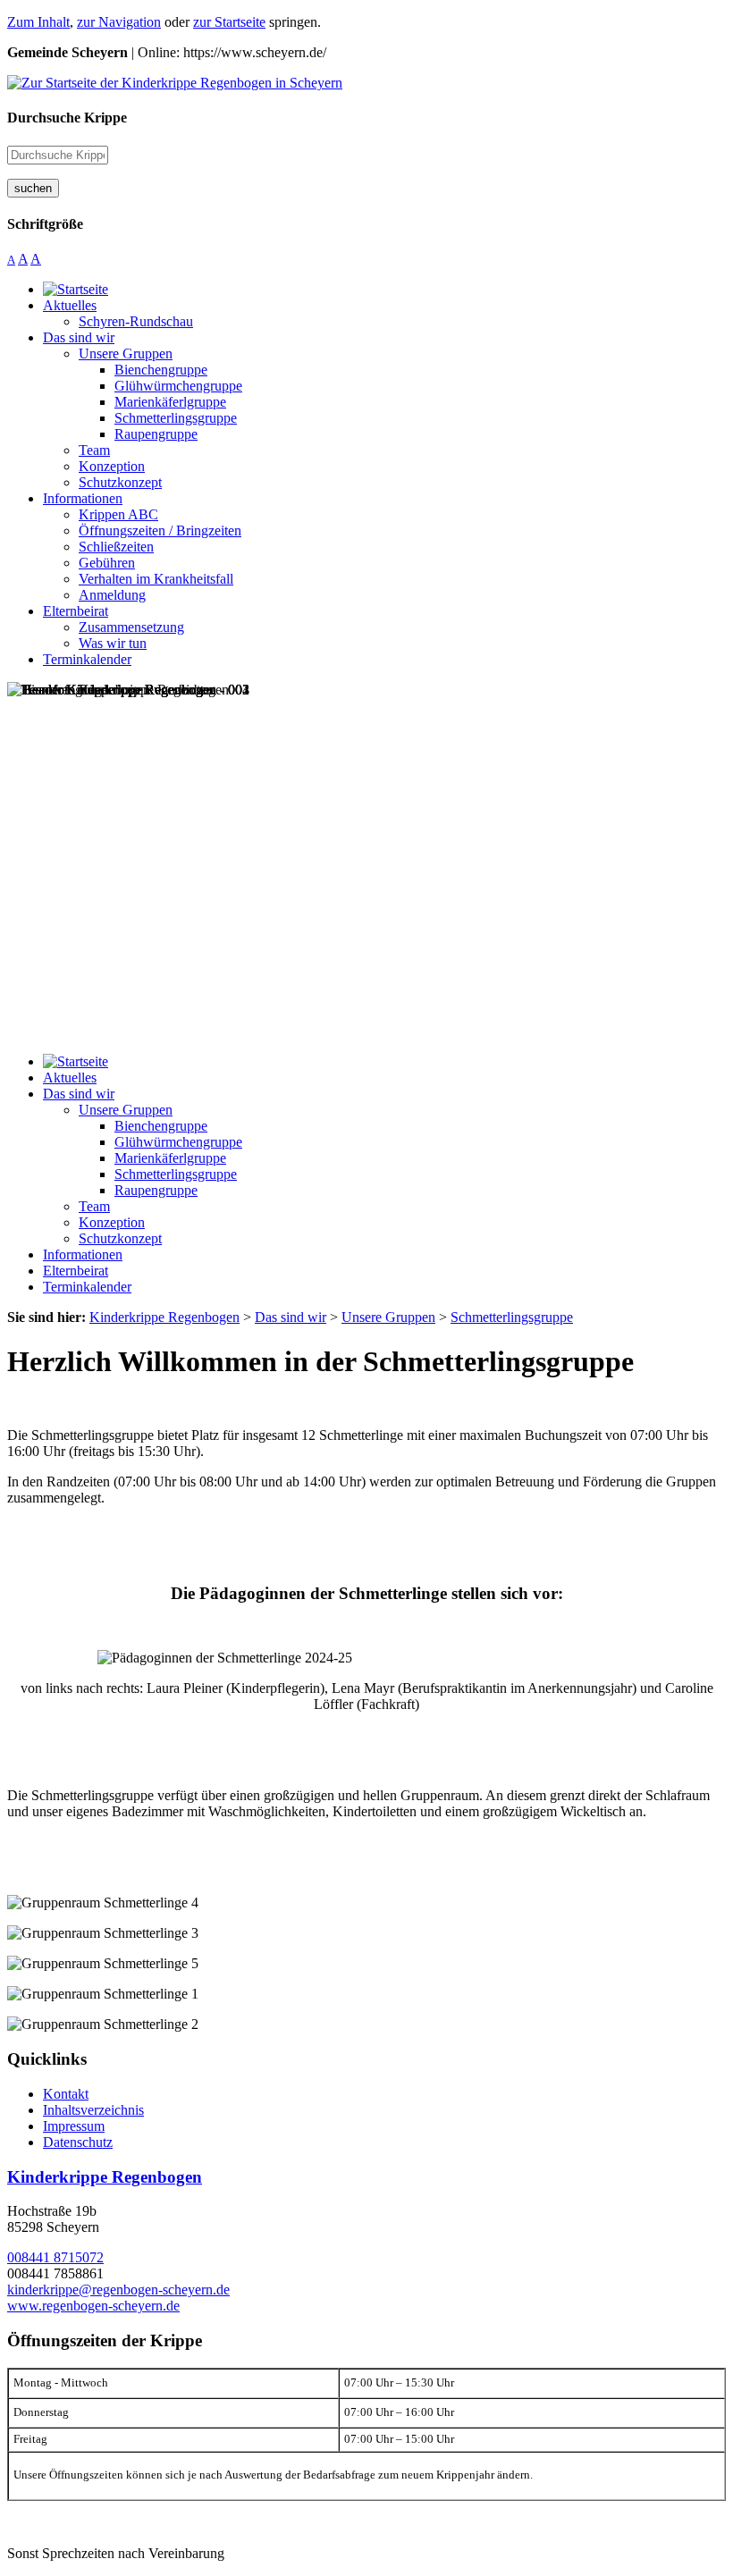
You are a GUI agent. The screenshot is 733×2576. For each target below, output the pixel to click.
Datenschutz (78, 2142)
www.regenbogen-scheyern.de (93, 2306)
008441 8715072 (55, 2257)
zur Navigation (119, 22)
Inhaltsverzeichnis (93, 2110)
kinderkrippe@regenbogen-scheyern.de (118, 2290)
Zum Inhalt (38, 22)
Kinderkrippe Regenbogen (105, 2177)
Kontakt (66, 2094)
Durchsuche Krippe (67, 118)
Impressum (74, 2126)
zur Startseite (229, 22)
